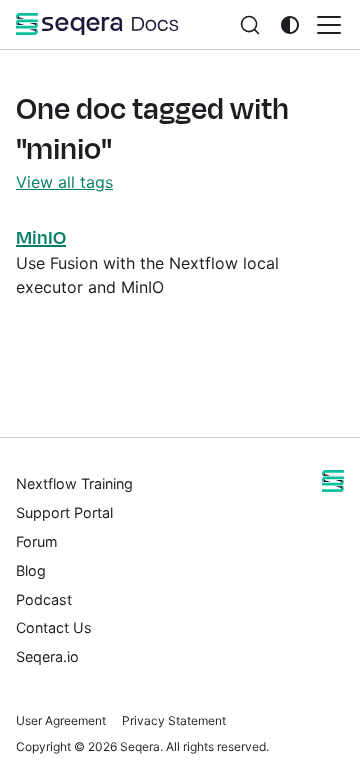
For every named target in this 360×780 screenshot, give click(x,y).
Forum (37, 541)
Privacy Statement (174, 720)
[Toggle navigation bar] (329, 25)
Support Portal (64, 512)
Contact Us (54, 627)
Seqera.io (47, 656)
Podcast (44, 599)
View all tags (64, 182)
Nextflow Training (74, 483)
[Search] (250, 24)
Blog (31, 570)
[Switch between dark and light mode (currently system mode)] (290, 25)
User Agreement (61, 720)
